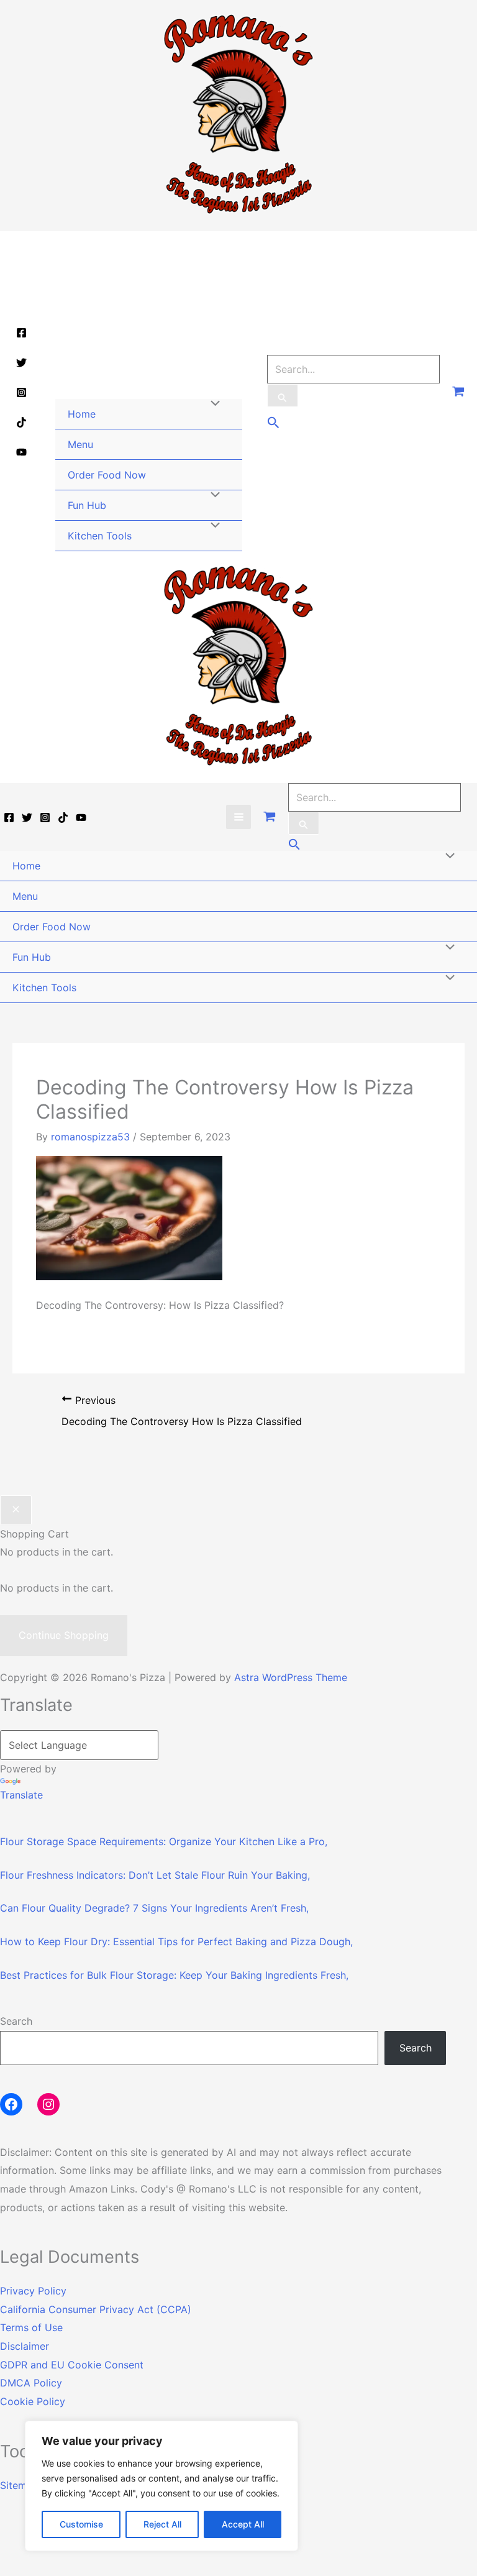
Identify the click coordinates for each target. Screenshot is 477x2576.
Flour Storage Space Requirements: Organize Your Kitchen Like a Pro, (164, 1841)
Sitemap (19, 2485)
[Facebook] (21, 333)
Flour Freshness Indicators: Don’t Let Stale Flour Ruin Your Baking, (155, 1875)
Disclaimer (25, 2346)
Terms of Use (31, 2327)
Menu (80, 444)
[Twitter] (21, 363)
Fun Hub (87, 505)
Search (16, 2021)
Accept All (243, 2524)
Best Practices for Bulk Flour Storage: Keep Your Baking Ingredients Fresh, (174, 1975)
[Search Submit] (283, 396)
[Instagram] (21, 392)
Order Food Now (107, 475)
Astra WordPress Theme (291, 1677)
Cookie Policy (33, 2401)
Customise (81, 2524)
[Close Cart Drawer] (16, 1510)
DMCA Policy (31, 2383)
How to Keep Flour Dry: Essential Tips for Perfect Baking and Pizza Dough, (176, 1941)
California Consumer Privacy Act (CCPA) (96, 2309)
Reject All (162, 2524)
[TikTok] (21, 422)
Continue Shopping (64, 1635)
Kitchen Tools (100, 536)
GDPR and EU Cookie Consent (72, 2365)
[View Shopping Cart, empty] (458, 392)
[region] (161, 2486)
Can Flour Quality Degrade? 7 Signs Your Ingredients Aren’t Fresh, (154, 1908)
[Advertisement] (149, 315)
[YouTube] (21, 452)
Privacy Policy (33, 2291)
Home (82, 414)
